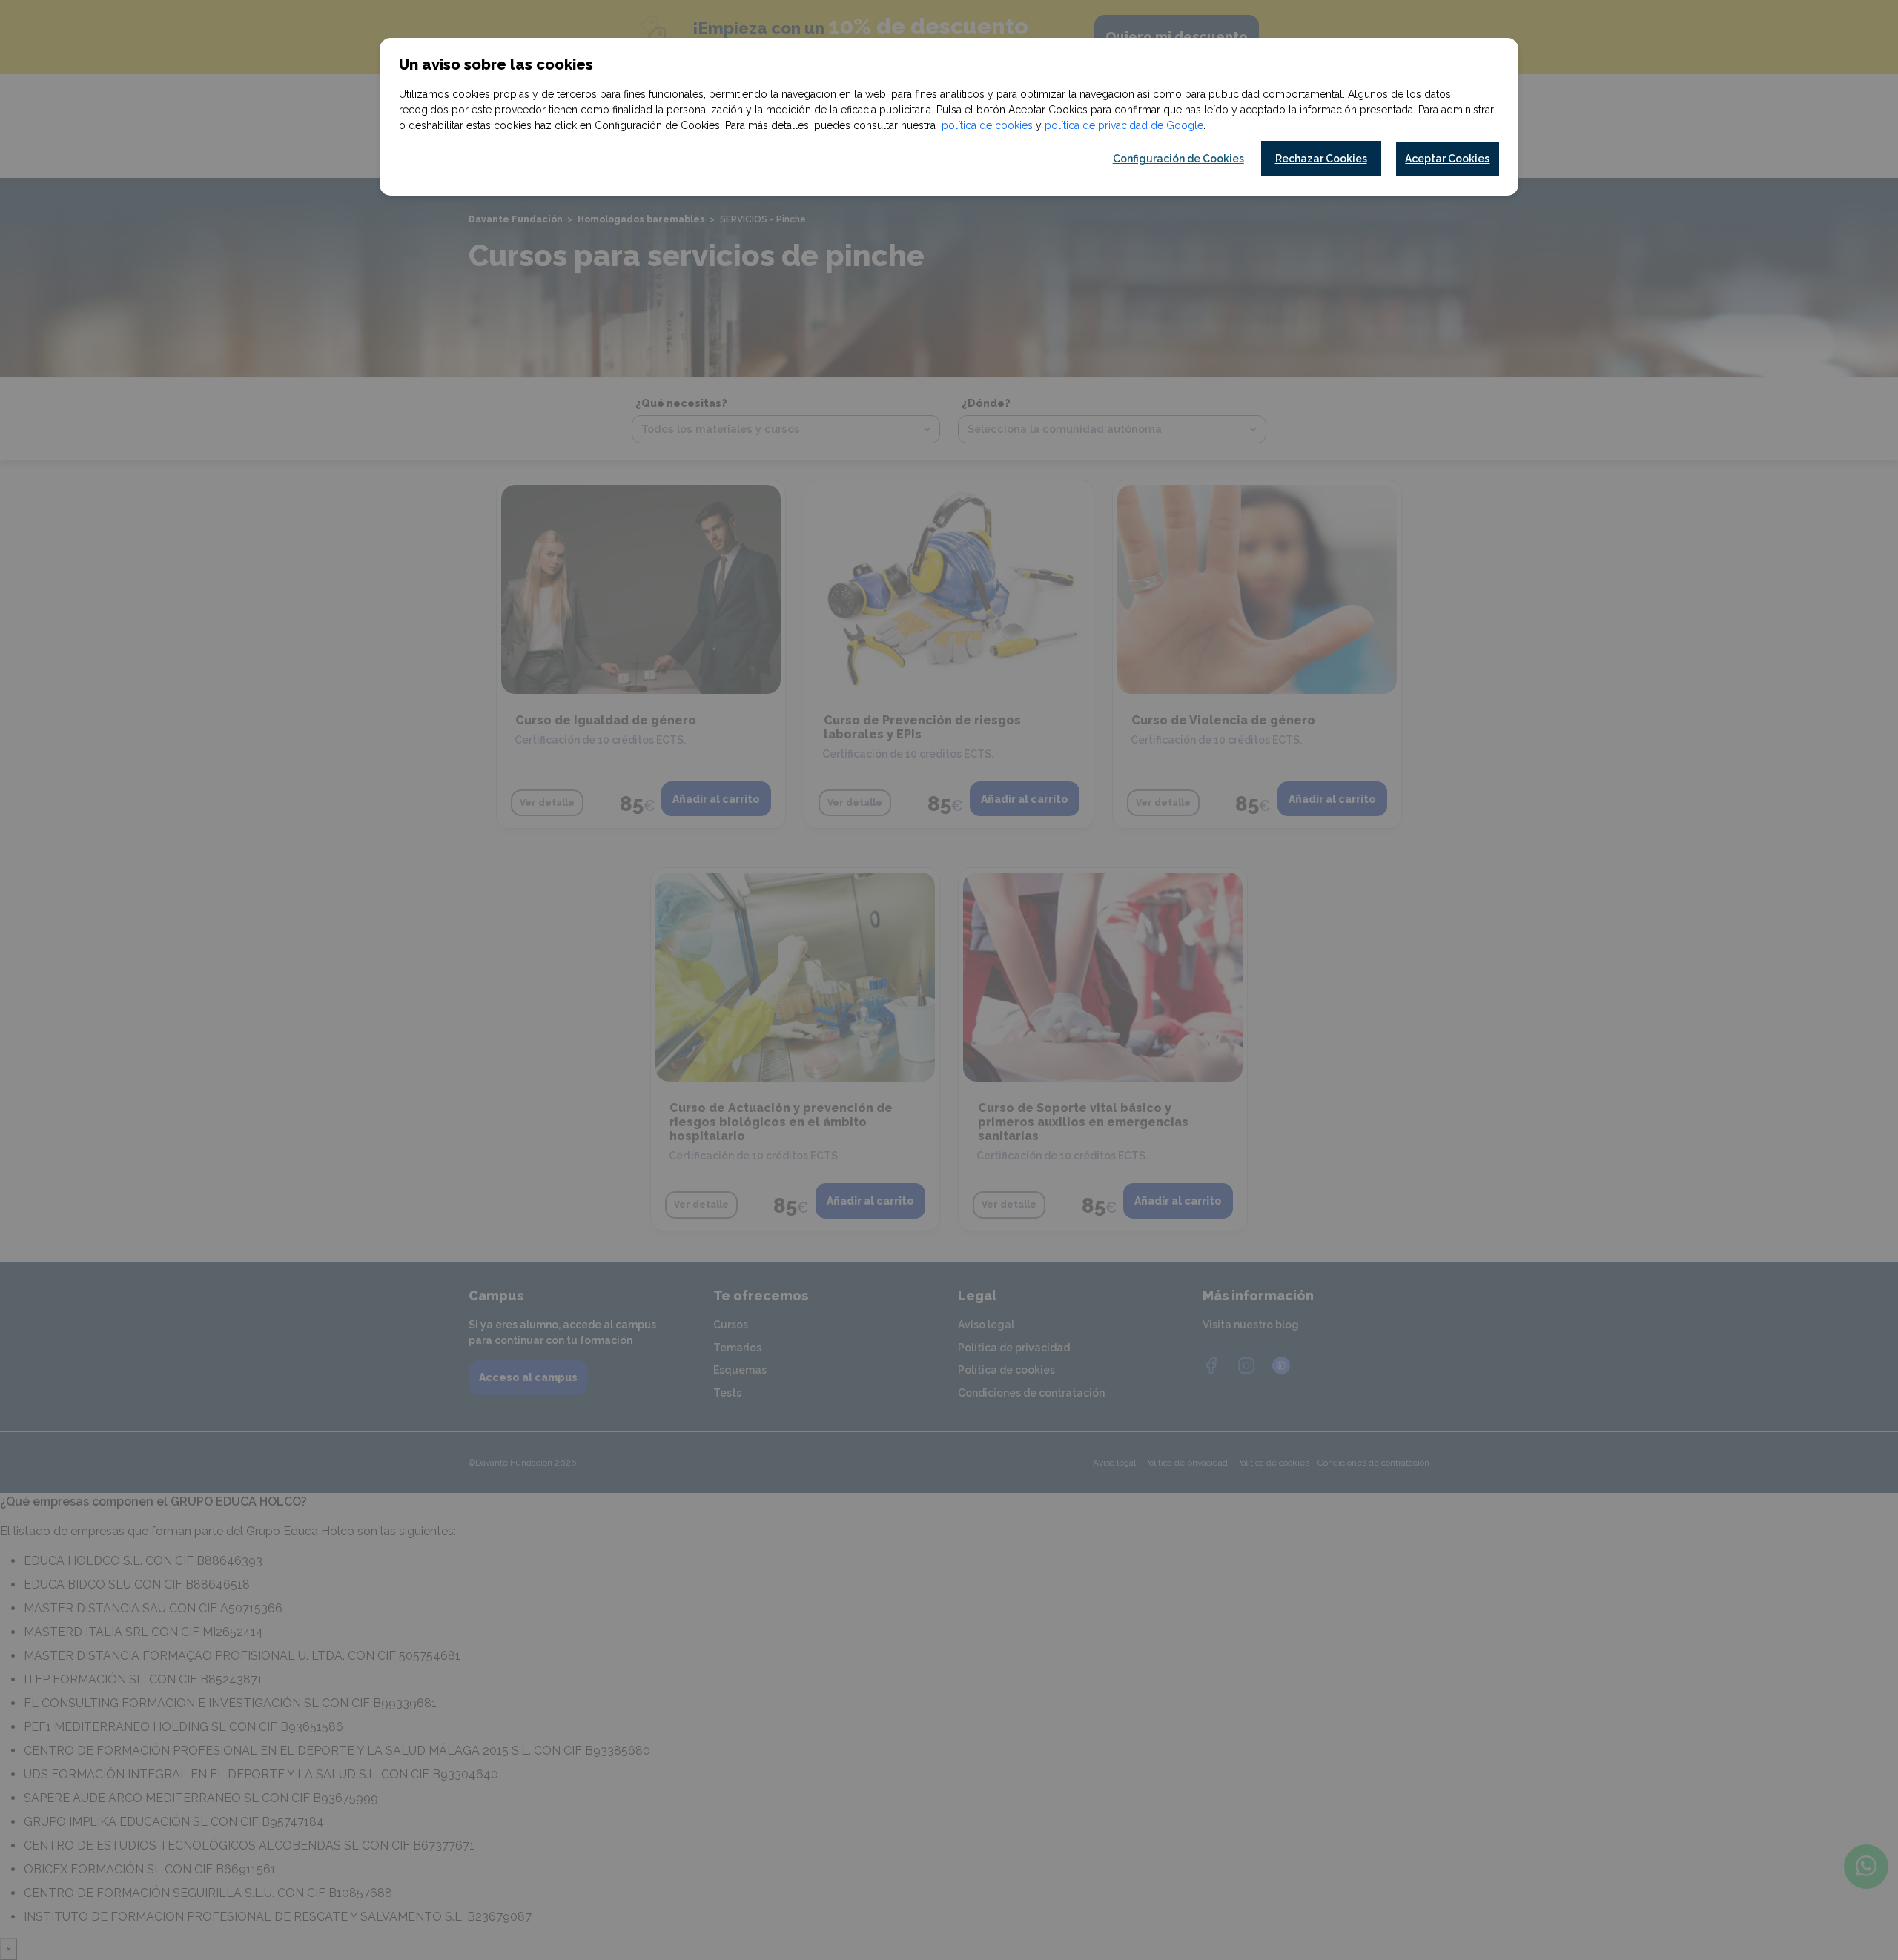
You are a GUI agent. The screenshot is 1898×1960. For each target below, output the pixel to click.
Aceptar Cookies (1447, 159)
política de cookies (987, 125)
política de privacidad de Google (1124, 125)
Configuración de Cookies (1178, 159)
